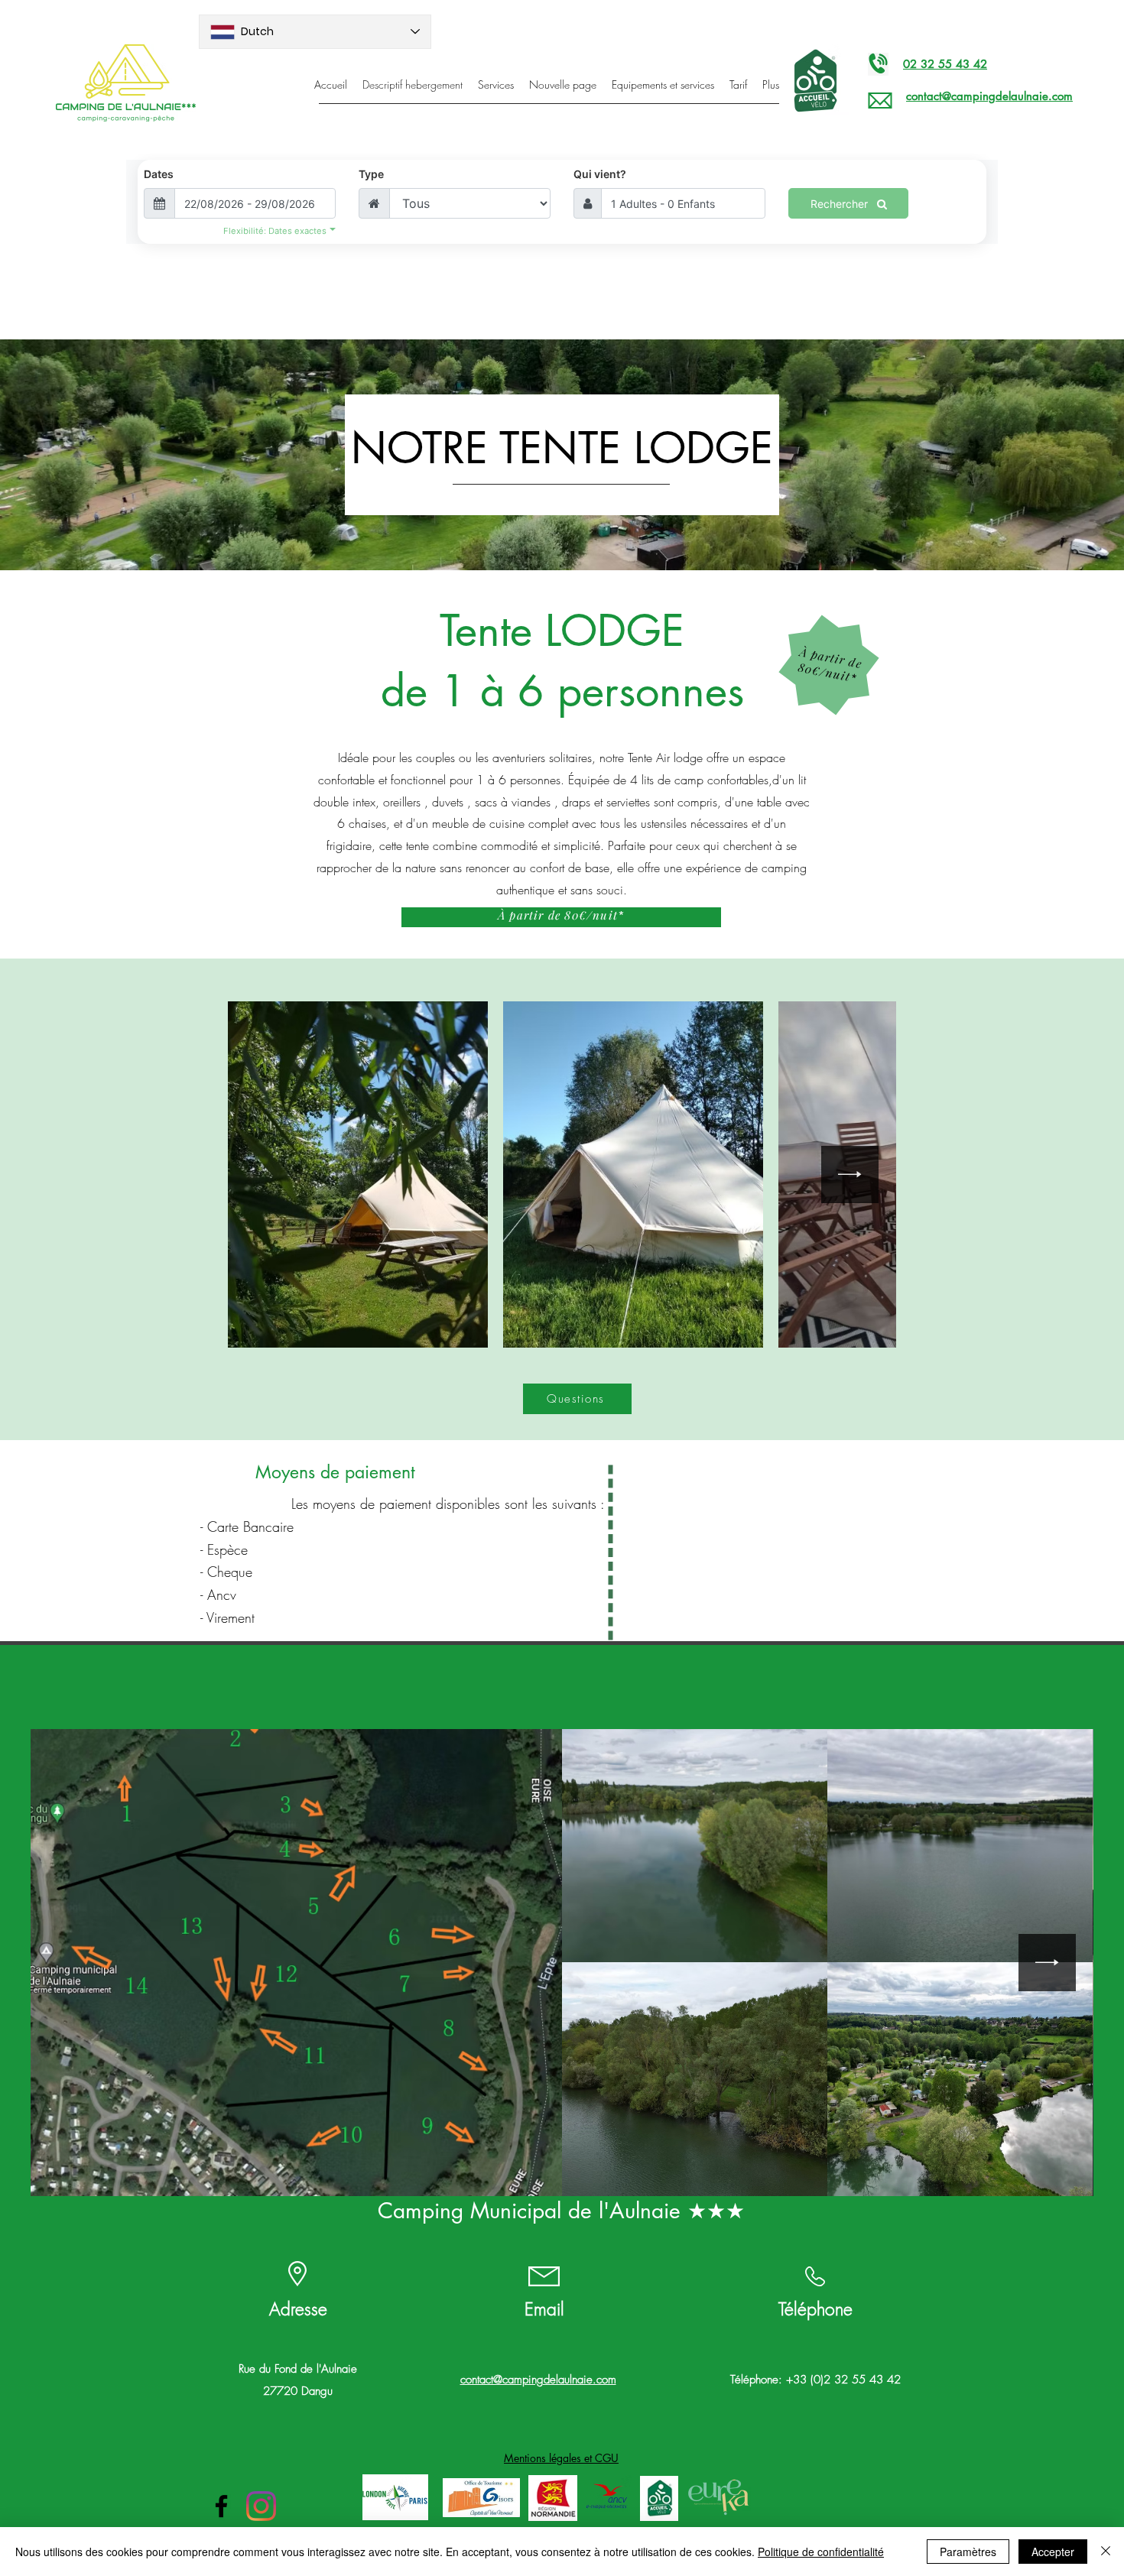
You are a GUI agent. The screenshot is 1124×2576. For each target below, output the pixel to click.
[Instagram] (261, 2506)
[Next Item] (850, 1174)
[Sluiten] (1106, 2552)
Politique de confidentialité (821, 2552)
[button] (561, 2458)
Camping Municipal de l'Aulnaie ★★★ (561, 2211)
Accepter (1053, 2552)
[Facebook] (221, 2506)
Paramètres (968, 2552)
